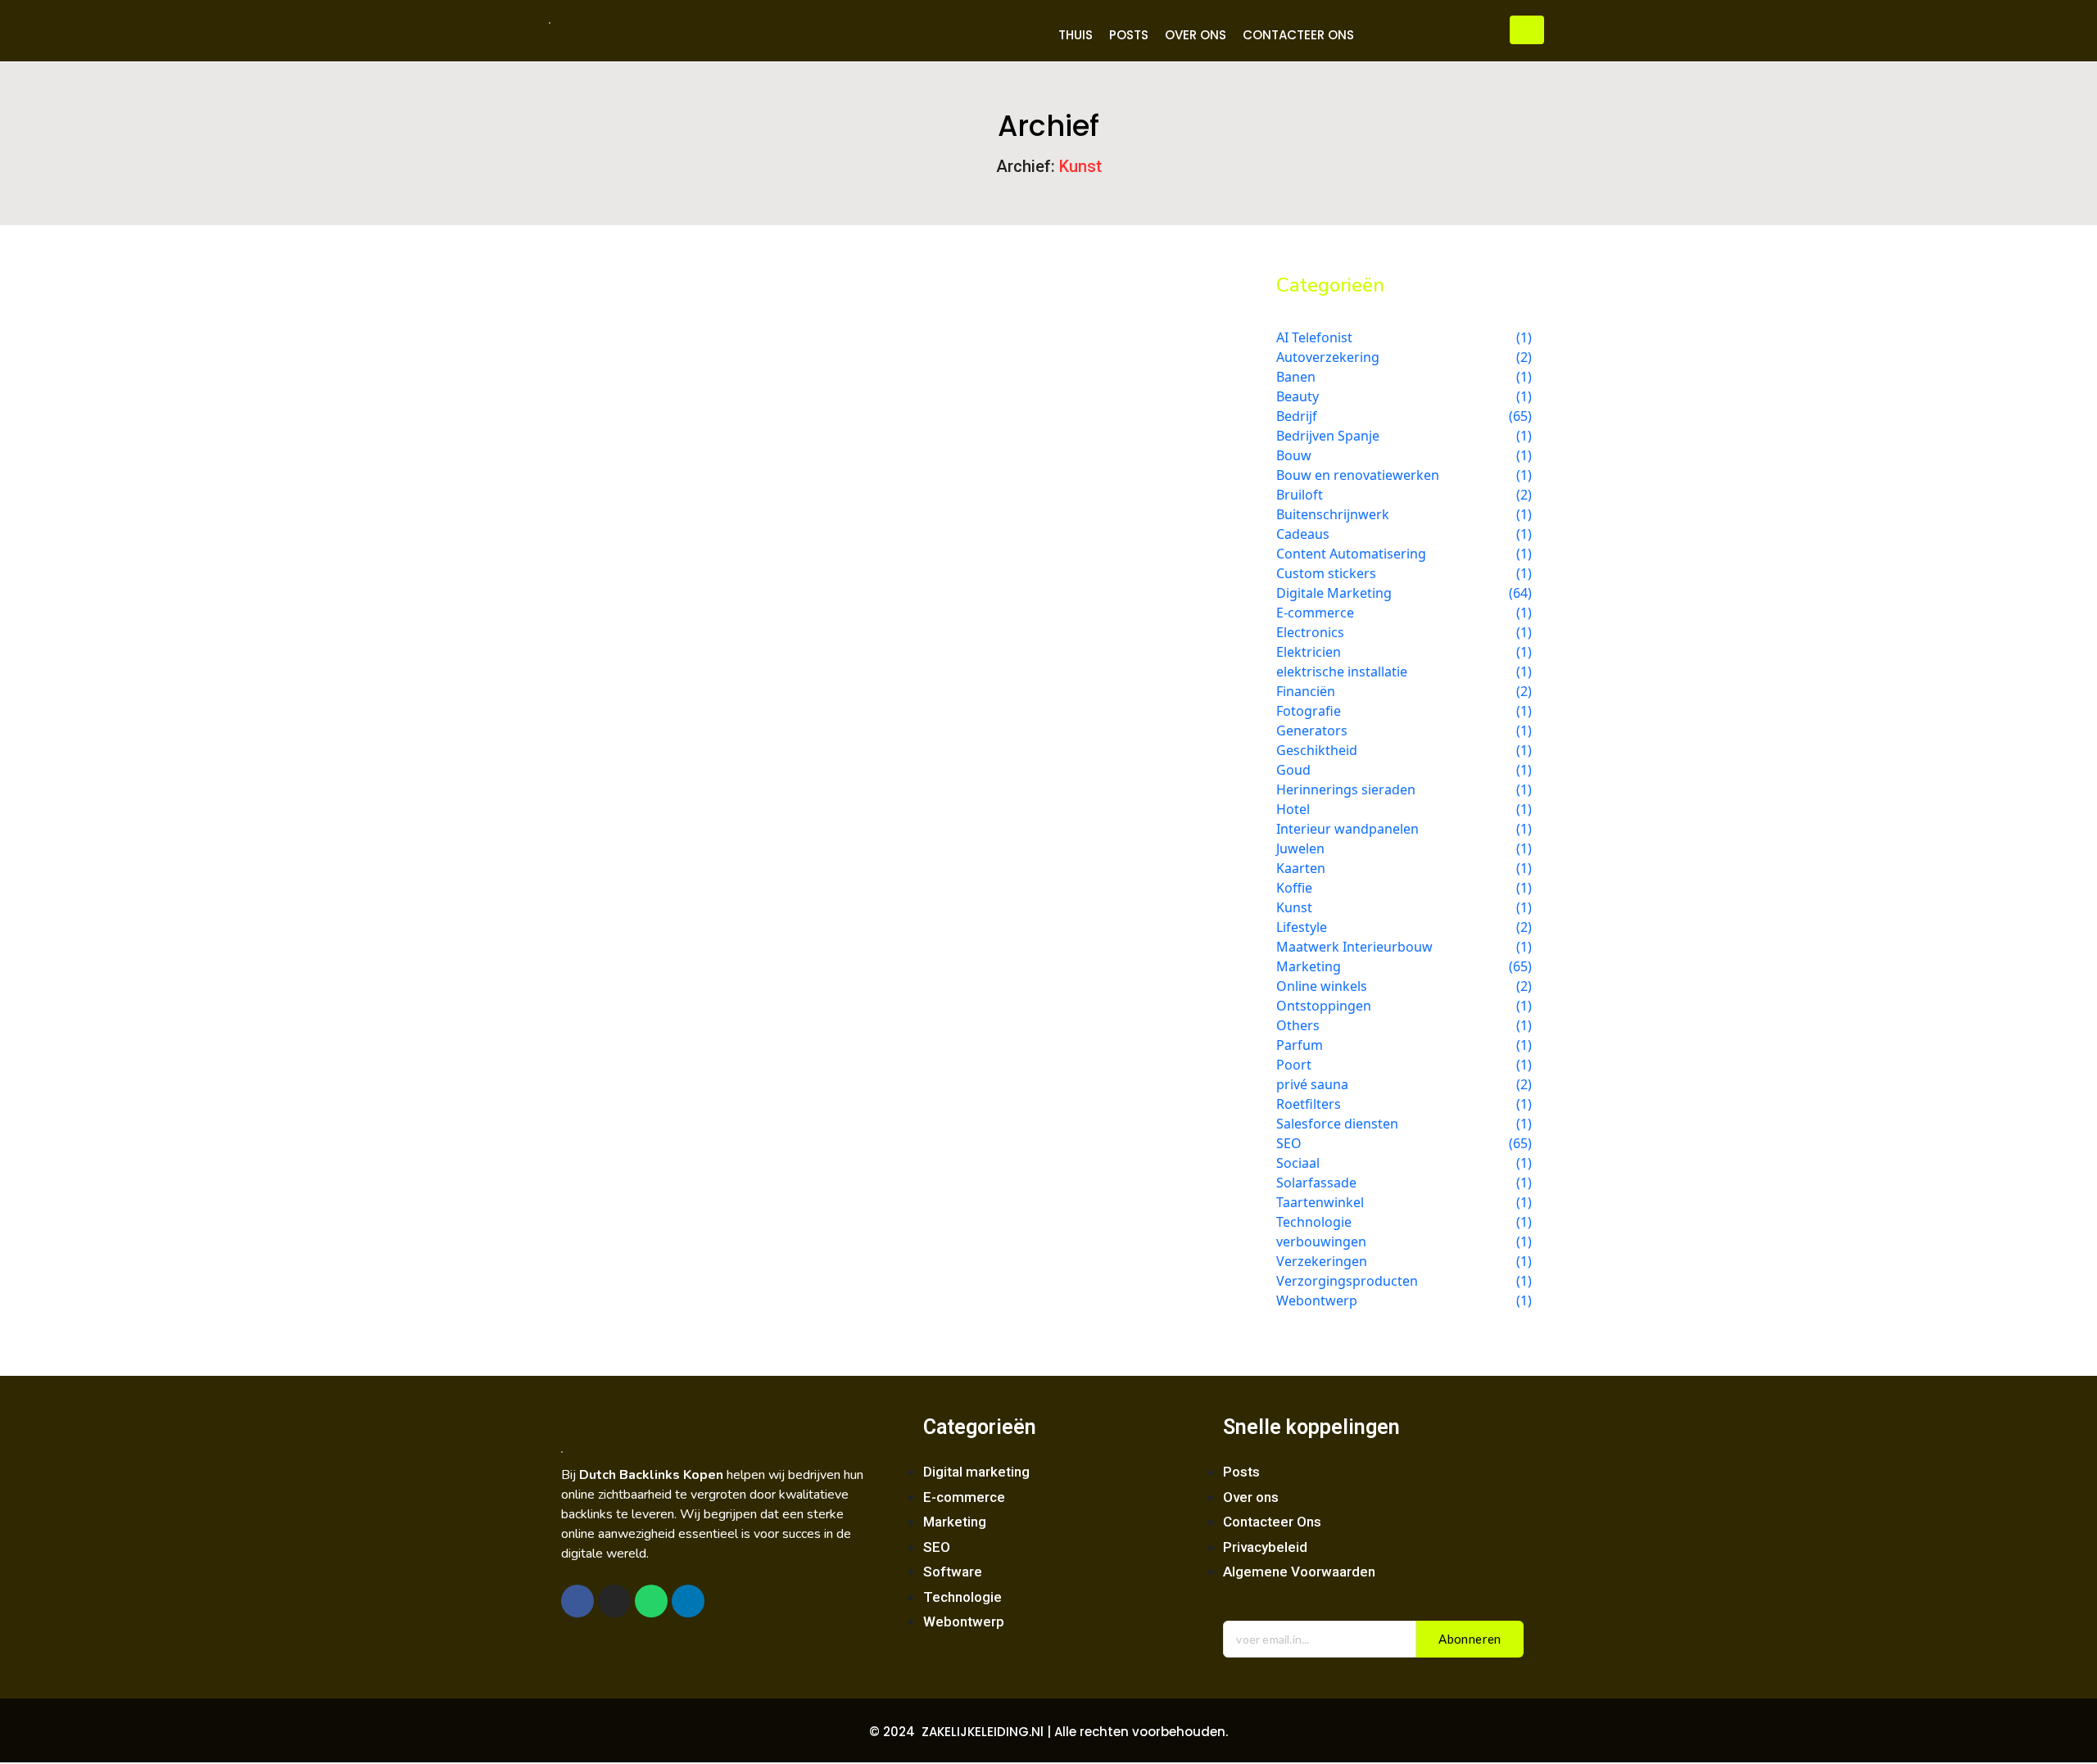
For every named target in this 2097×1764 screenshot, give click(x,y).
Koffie (589, 347)
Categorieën (980, 1427)
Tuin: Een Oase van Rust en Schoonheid (739, 374)
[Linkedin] (688, 1601)
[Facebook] (577, 1601)
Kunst (641, 347)
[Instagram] (614, 1601)
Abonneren (1470, 1639)
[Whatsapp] (651, 1601)
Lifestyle (700, 347)
